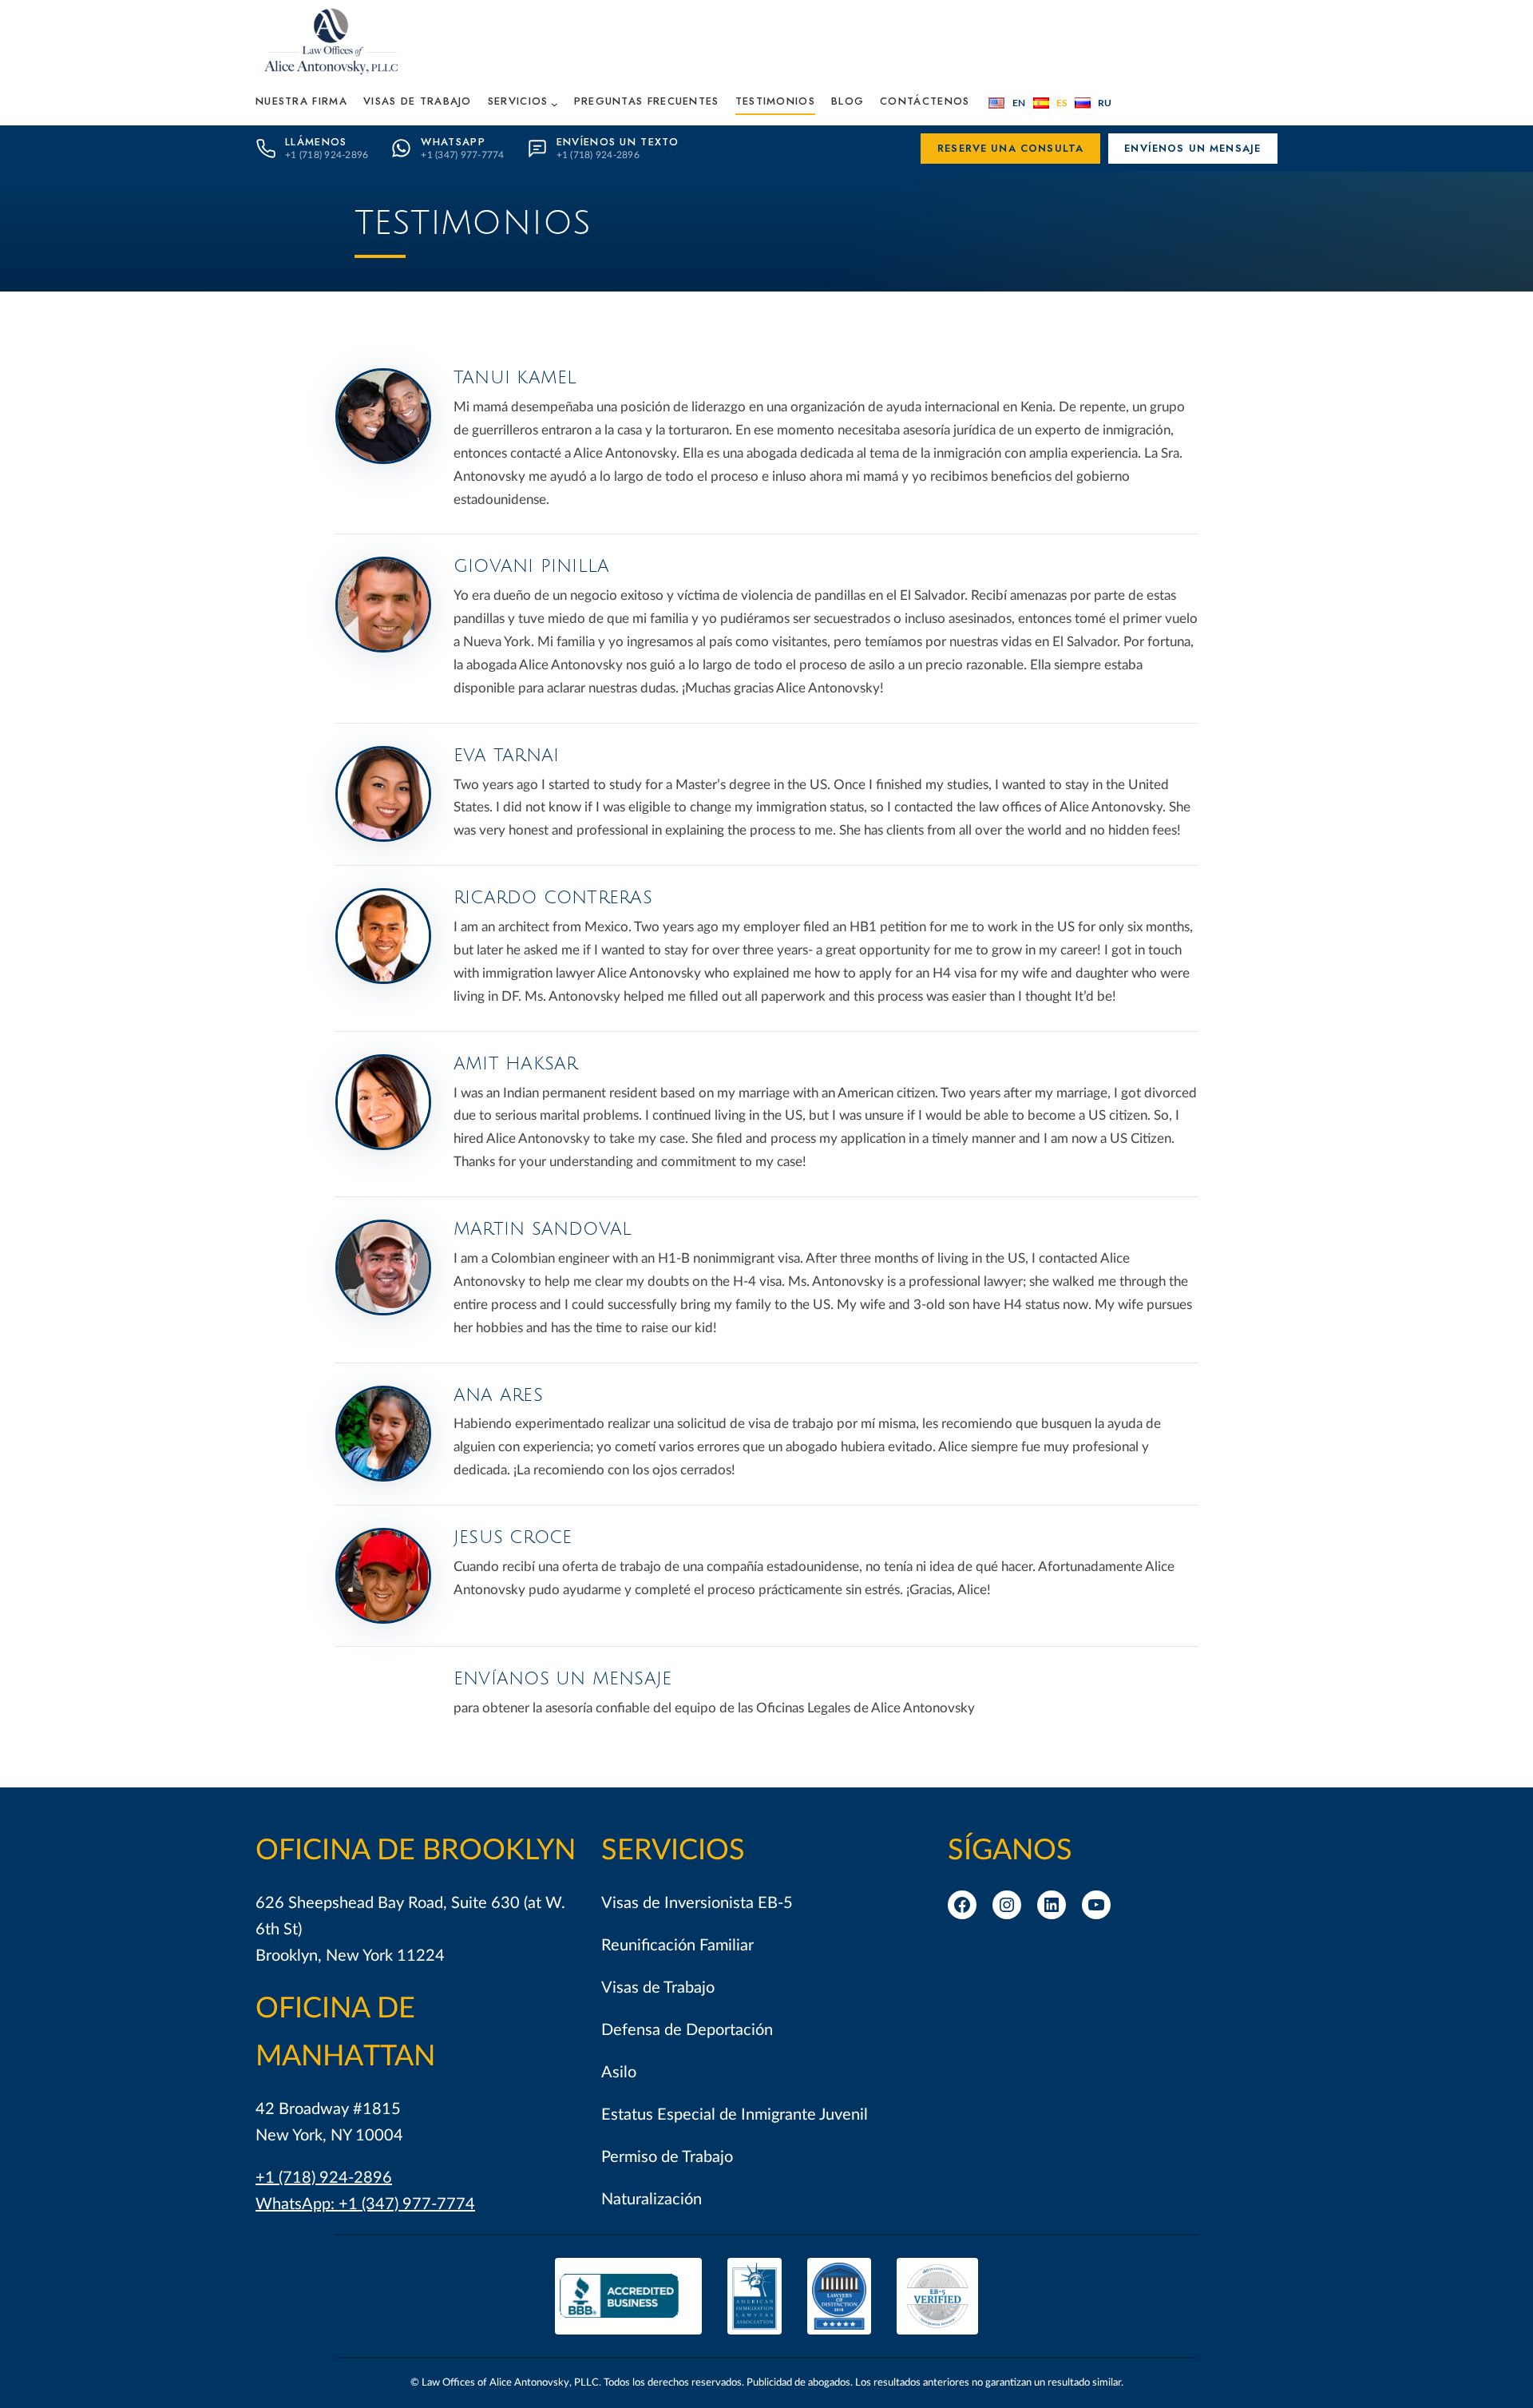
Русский (1093, 103)
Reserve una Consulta (1010, 148)
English (1007, 103)
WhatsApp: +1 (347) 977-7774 (365, 2204)
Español (1050, 103)
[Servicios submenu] (555, 104)
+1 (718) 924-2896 (324, 2178)
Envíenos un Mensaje (1192, 148)
